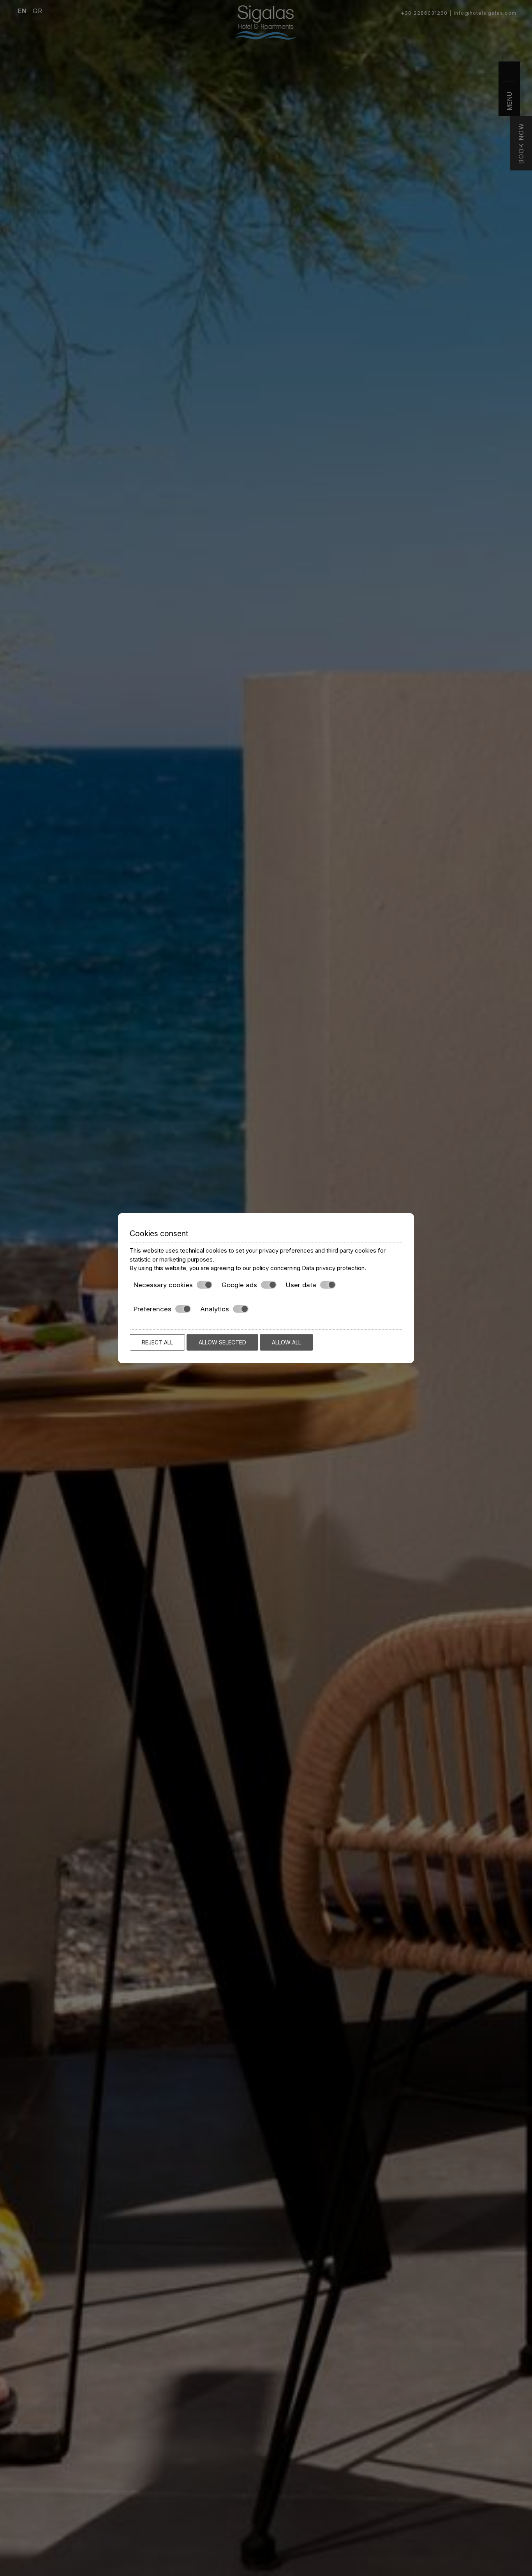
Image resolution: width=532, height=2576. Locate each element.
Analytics (215, 1309)
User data (301, 1284)
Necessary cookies (163, 1284)
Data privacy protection (333, 1268)
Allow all (286, 1342)
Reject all (157, 1342)
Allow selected (222, 1342)
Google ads (239, 1284)
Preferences (152, 1309)
